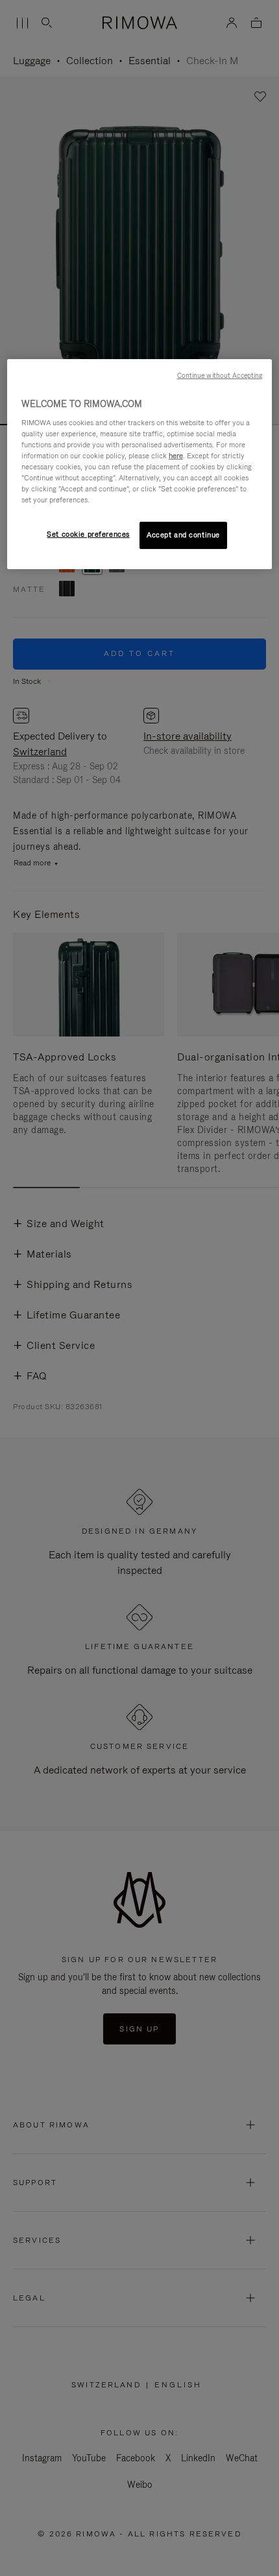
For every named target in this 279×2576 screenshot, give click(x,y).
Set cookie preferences (88, 534)
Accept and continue (183, 535)
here (176, 456)
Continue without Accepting (220, 375)
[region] (140, 464)
